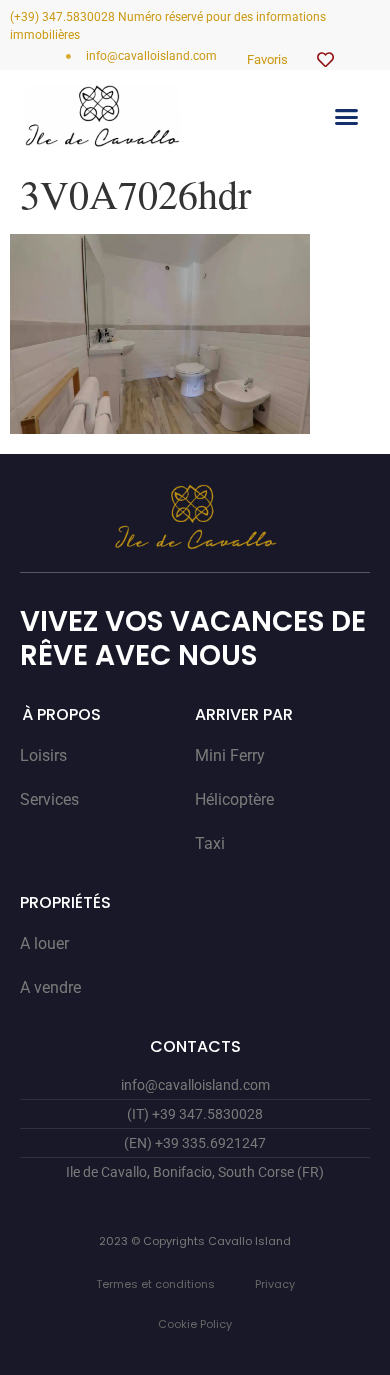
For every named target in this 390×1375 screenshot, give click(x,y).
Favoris (267, 59)
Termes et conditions (155, 1284)
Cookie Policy (195, 1324)
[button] (347, 116)
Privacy (275, 1284)
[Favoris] (325, 59)
